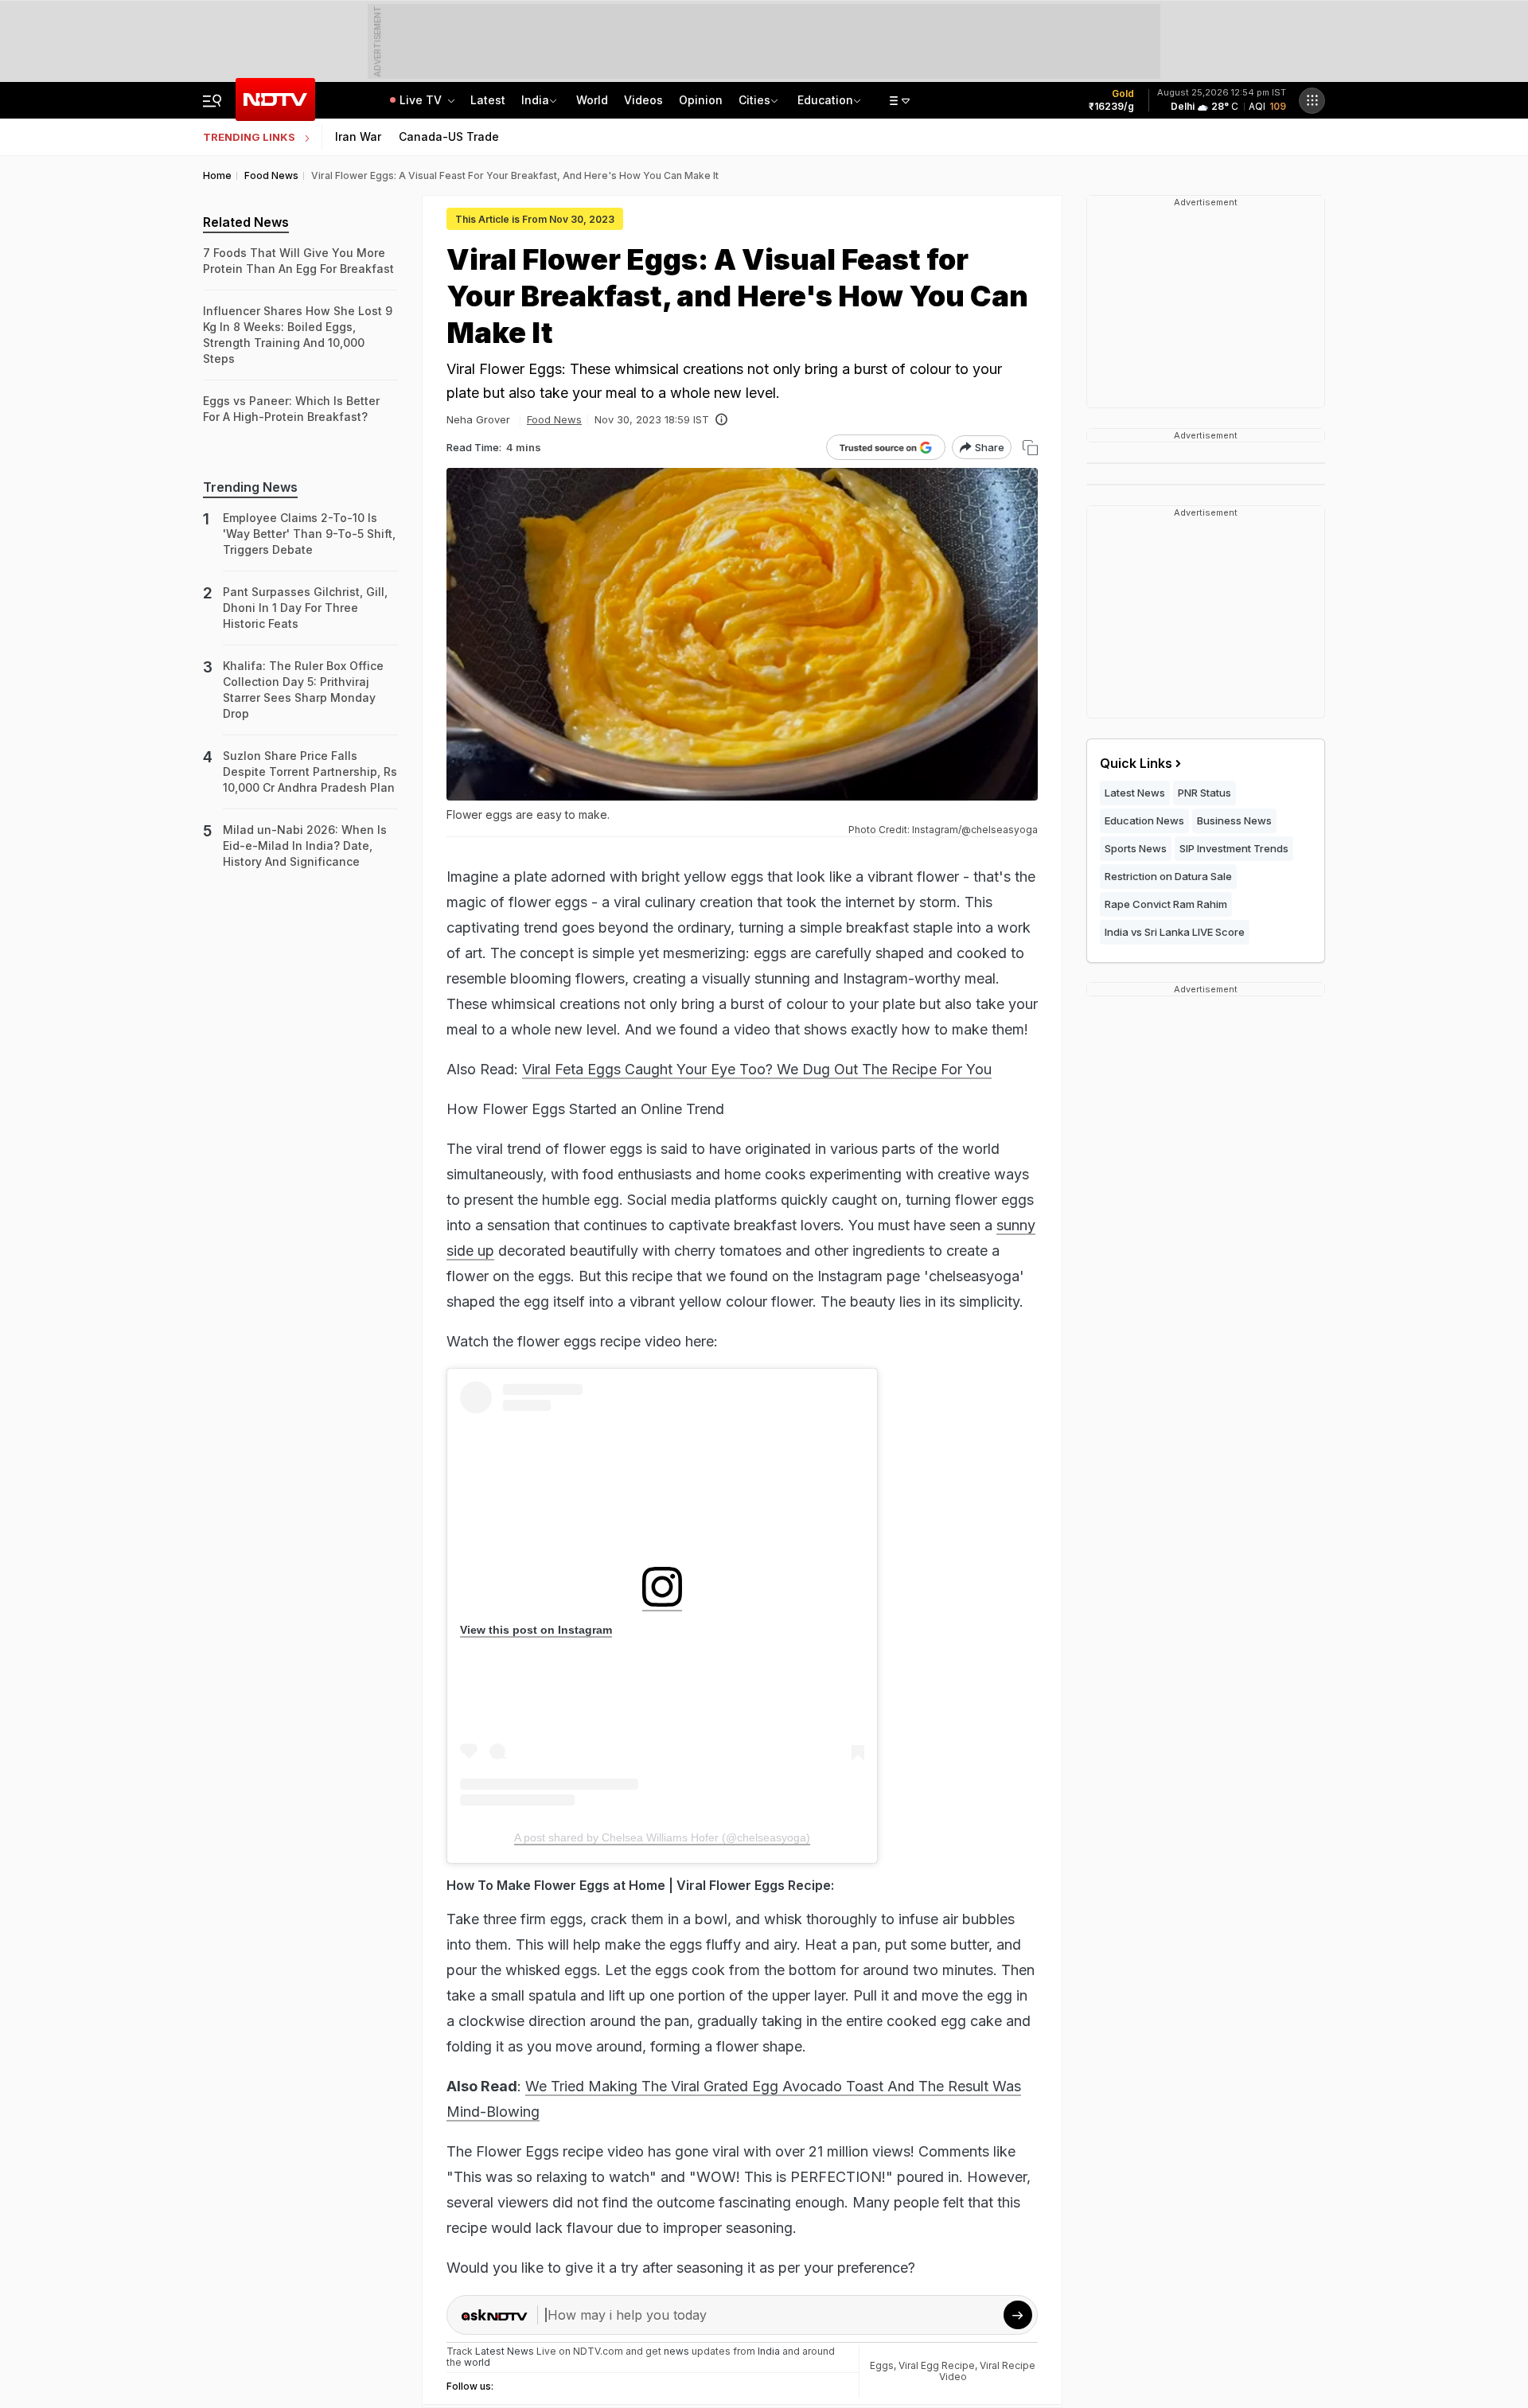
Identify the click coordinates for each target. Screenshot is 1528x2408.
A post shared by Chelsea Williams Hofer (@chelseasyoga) (662, 1837)
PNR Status (1204, 793)
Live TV (422, 100)
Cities (754, 100)
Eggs (882, 2365)
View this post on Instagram (536, 1630)
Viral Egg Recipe (937, 2365)
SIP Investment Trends (1234, 848)
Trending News (250, 487)
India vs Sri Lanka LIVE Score (1175, 932)
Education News (1144, 820)
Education (825, 100)
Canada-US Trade (449, 136)
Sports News (1136, 848)
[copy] (1030, 448)
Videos (643, 100)
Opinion (701, 100)
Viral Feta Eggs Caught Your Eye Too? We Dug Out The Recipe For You (757, 1069)
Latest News (1135, 793)
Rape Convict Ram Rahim (1166, 904)
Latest (488, 100)
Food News (554, 419)
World (592, 100)
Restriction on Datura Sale (1168, 876)
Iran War (358, 136)
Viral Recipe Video (988, 2371)
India (535, 100)
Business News (1234, 820)
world (477, 2362)
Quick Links (1136, 763)
